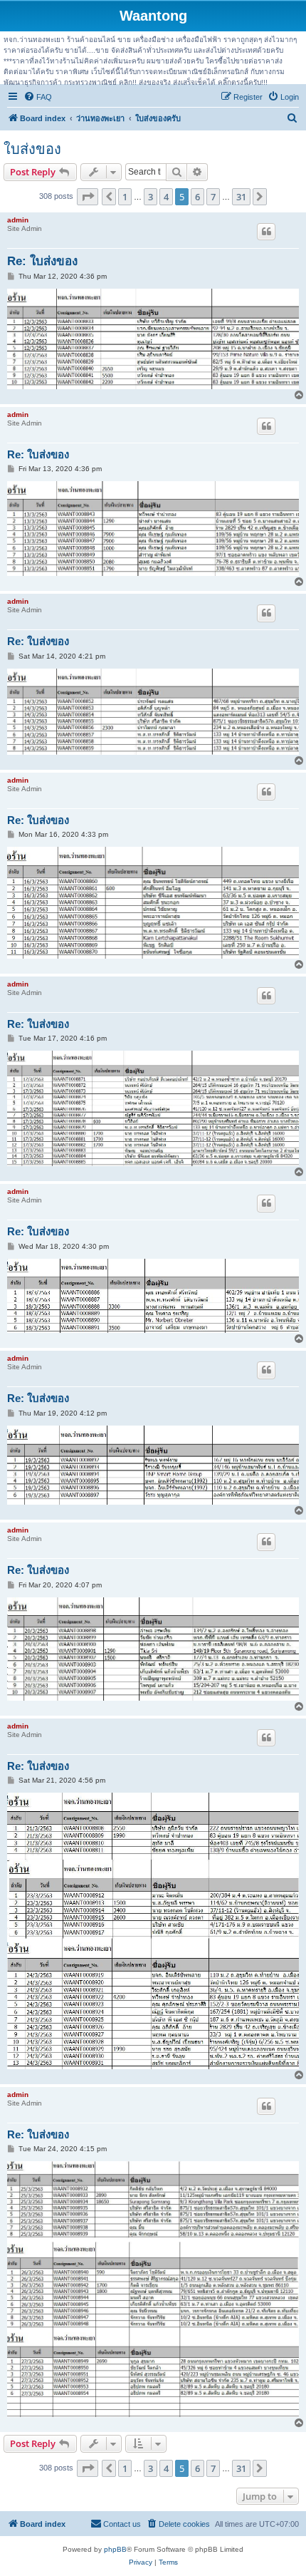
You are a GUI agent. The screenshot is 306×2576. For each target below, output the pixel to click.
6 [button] (197, 197)
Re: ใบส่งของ (42, 261)
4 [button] (166, 197)
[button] (88, 197)
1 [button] (125, 197)
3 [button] (151, 197)
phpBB (115, 2549)
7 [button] (213, 197)
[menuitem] (38, 97)
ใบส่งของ (32, 149)
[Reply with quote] (266, 232)
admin (18, 220)
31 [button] (241, 197)
